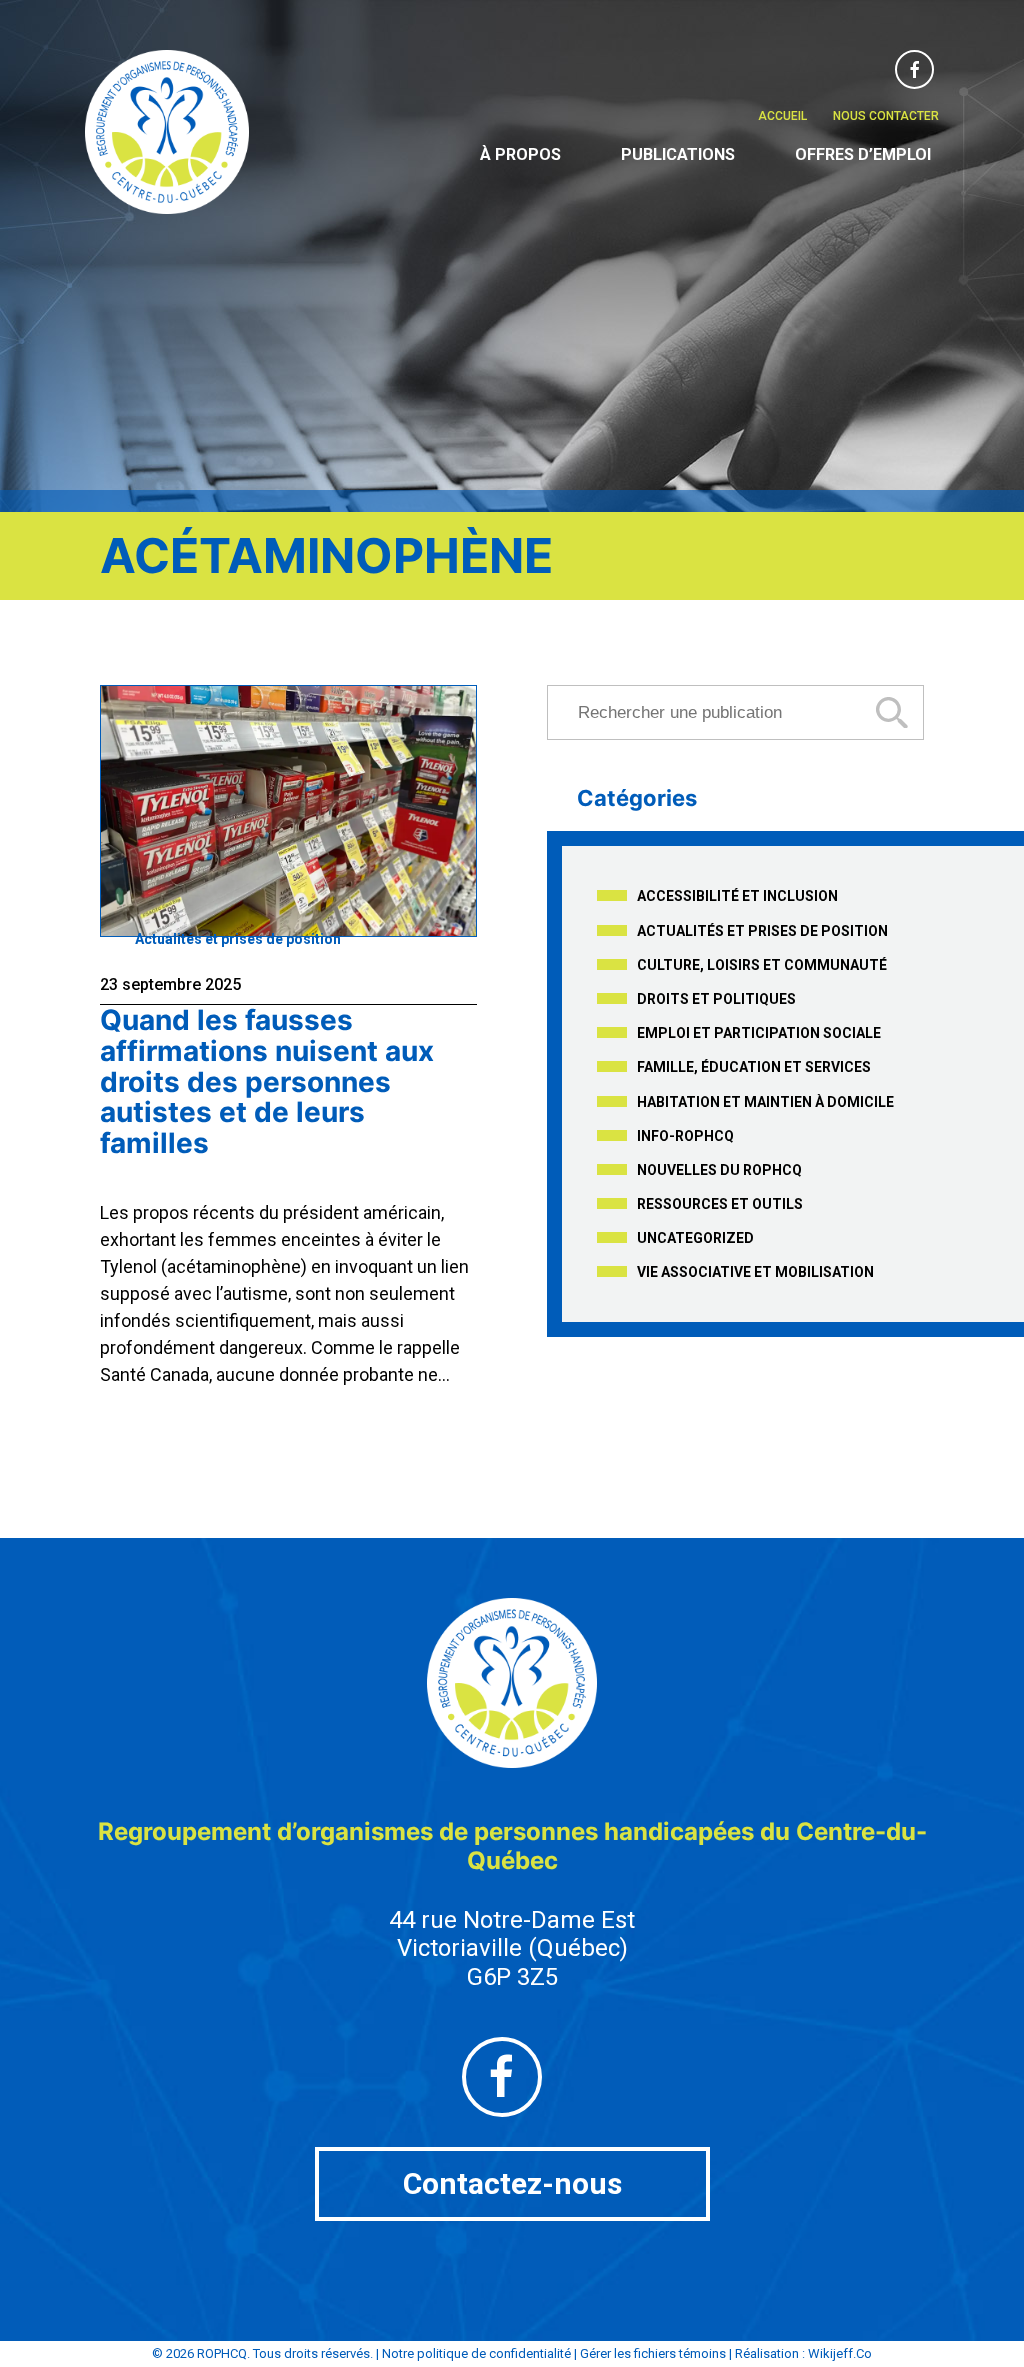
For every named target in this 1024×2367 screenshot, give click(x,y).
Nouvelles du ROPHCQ (719, 1170)
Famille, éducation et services (754, 1067)
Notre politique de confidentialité (476, 2353)
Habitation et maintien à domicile (765, 1102)
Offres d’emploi (863, 154)
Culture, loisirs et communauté (762, 965)
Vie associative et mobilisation (755, 1272)
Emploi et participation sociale (759, 1033)
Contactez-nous (512, 2183)
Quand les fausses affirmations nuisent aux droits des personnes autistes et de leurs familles (267, 1081)
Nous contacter (886, 116)
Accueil (782, 116)
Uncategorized (695, 1238)
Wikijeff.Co (840, 2353)
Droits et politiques (716, 999)
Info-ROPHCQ (685, 1136)
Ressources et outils (720, 1204)
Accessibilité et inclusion (737, 896)
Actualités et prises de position (238, 939)
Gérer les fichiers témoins (653, 2353)
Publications (678, 154)
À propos (520, 154)
